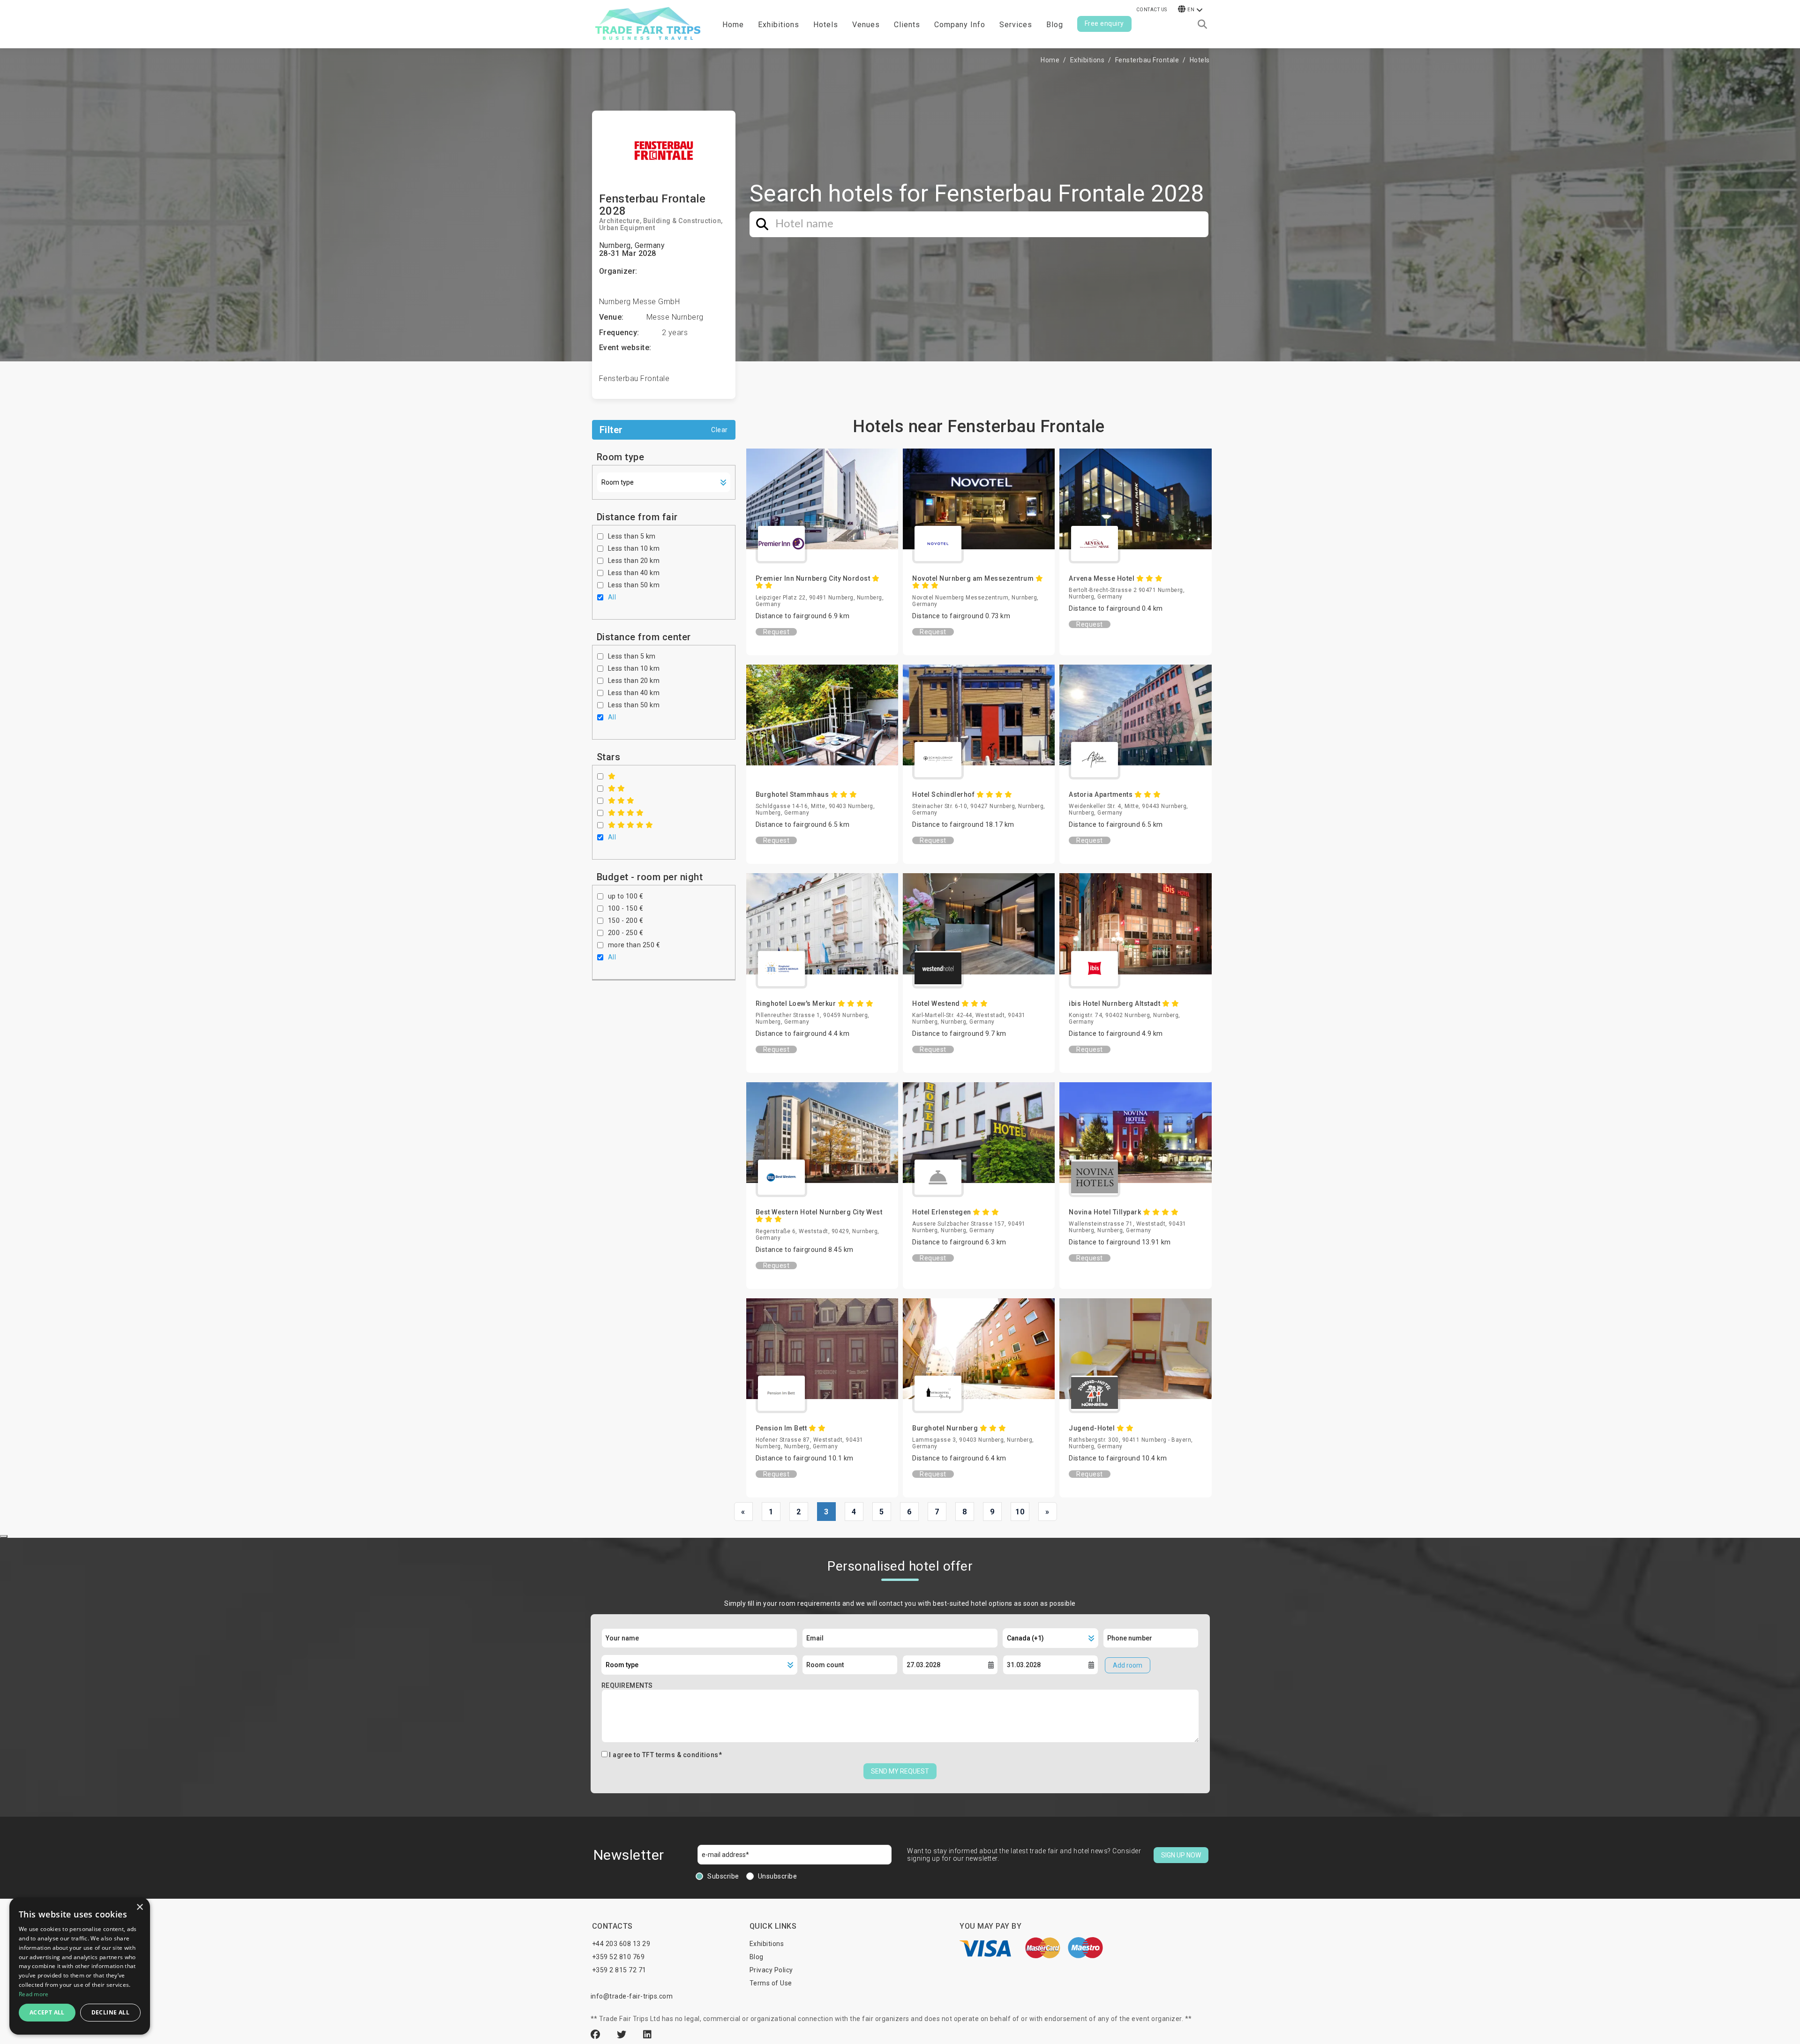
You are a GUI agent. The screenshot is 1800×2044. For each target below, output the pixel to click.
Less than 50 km (634, 585)
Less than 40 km (634, 573)
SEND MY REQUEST (900, 1771)
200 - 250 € (626, 933)
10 (1020, 1512)
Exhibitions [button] (779, 25)
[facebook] (597, 2035)
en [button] (1191, 10)
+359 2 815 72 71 (619, 1970)
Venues (866, 25)
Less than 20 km (634, 561)
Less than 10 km (634, 548)
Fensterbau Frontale (1147, 60)
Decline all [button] (110, 2012)
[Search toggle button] (1202, 24)
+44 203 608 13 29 (621, 1944)
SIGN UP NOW (1181, 1855)
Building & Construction (682, 221)
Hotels (826, 25)
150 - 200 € (626, 921)
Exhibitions (1087, 60)
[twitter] (623, 2035)
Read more (34, 1994)
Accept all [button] (47, 2012)
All (612, 597)
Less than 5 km (632, 536)
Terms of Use (771, 1983)
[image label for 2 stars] (617, 788)
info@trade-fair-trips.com (632, 1996)
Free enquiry (1104, 23)
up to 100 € (626, 896)
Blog (1055, 25)
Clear (720, 430)
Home (733, 25)
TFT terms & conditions (680, 1755)
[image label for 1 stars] (612, 776)
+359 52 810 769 (619, 1957)
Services (1016, 25)
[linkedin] (648, 2035)
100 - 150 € (626, 908)
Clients (907, 25)
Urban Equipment (627, 228)
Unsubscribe (778, 1876)
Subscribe (723, 1876)
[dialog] (80, 1966)
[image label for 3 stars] (621, 801)
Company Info (960, 25)
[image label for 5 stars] (631, 825)
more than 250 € (634, 945)
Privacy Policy (771, 1970)
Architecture (619, 221)
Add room (1128, 1665)
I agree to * (665, 1755)
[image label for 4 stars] (626, 813)
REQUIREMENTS (627, 1685)
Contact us (1152, 10)
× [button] (139, 1907)
